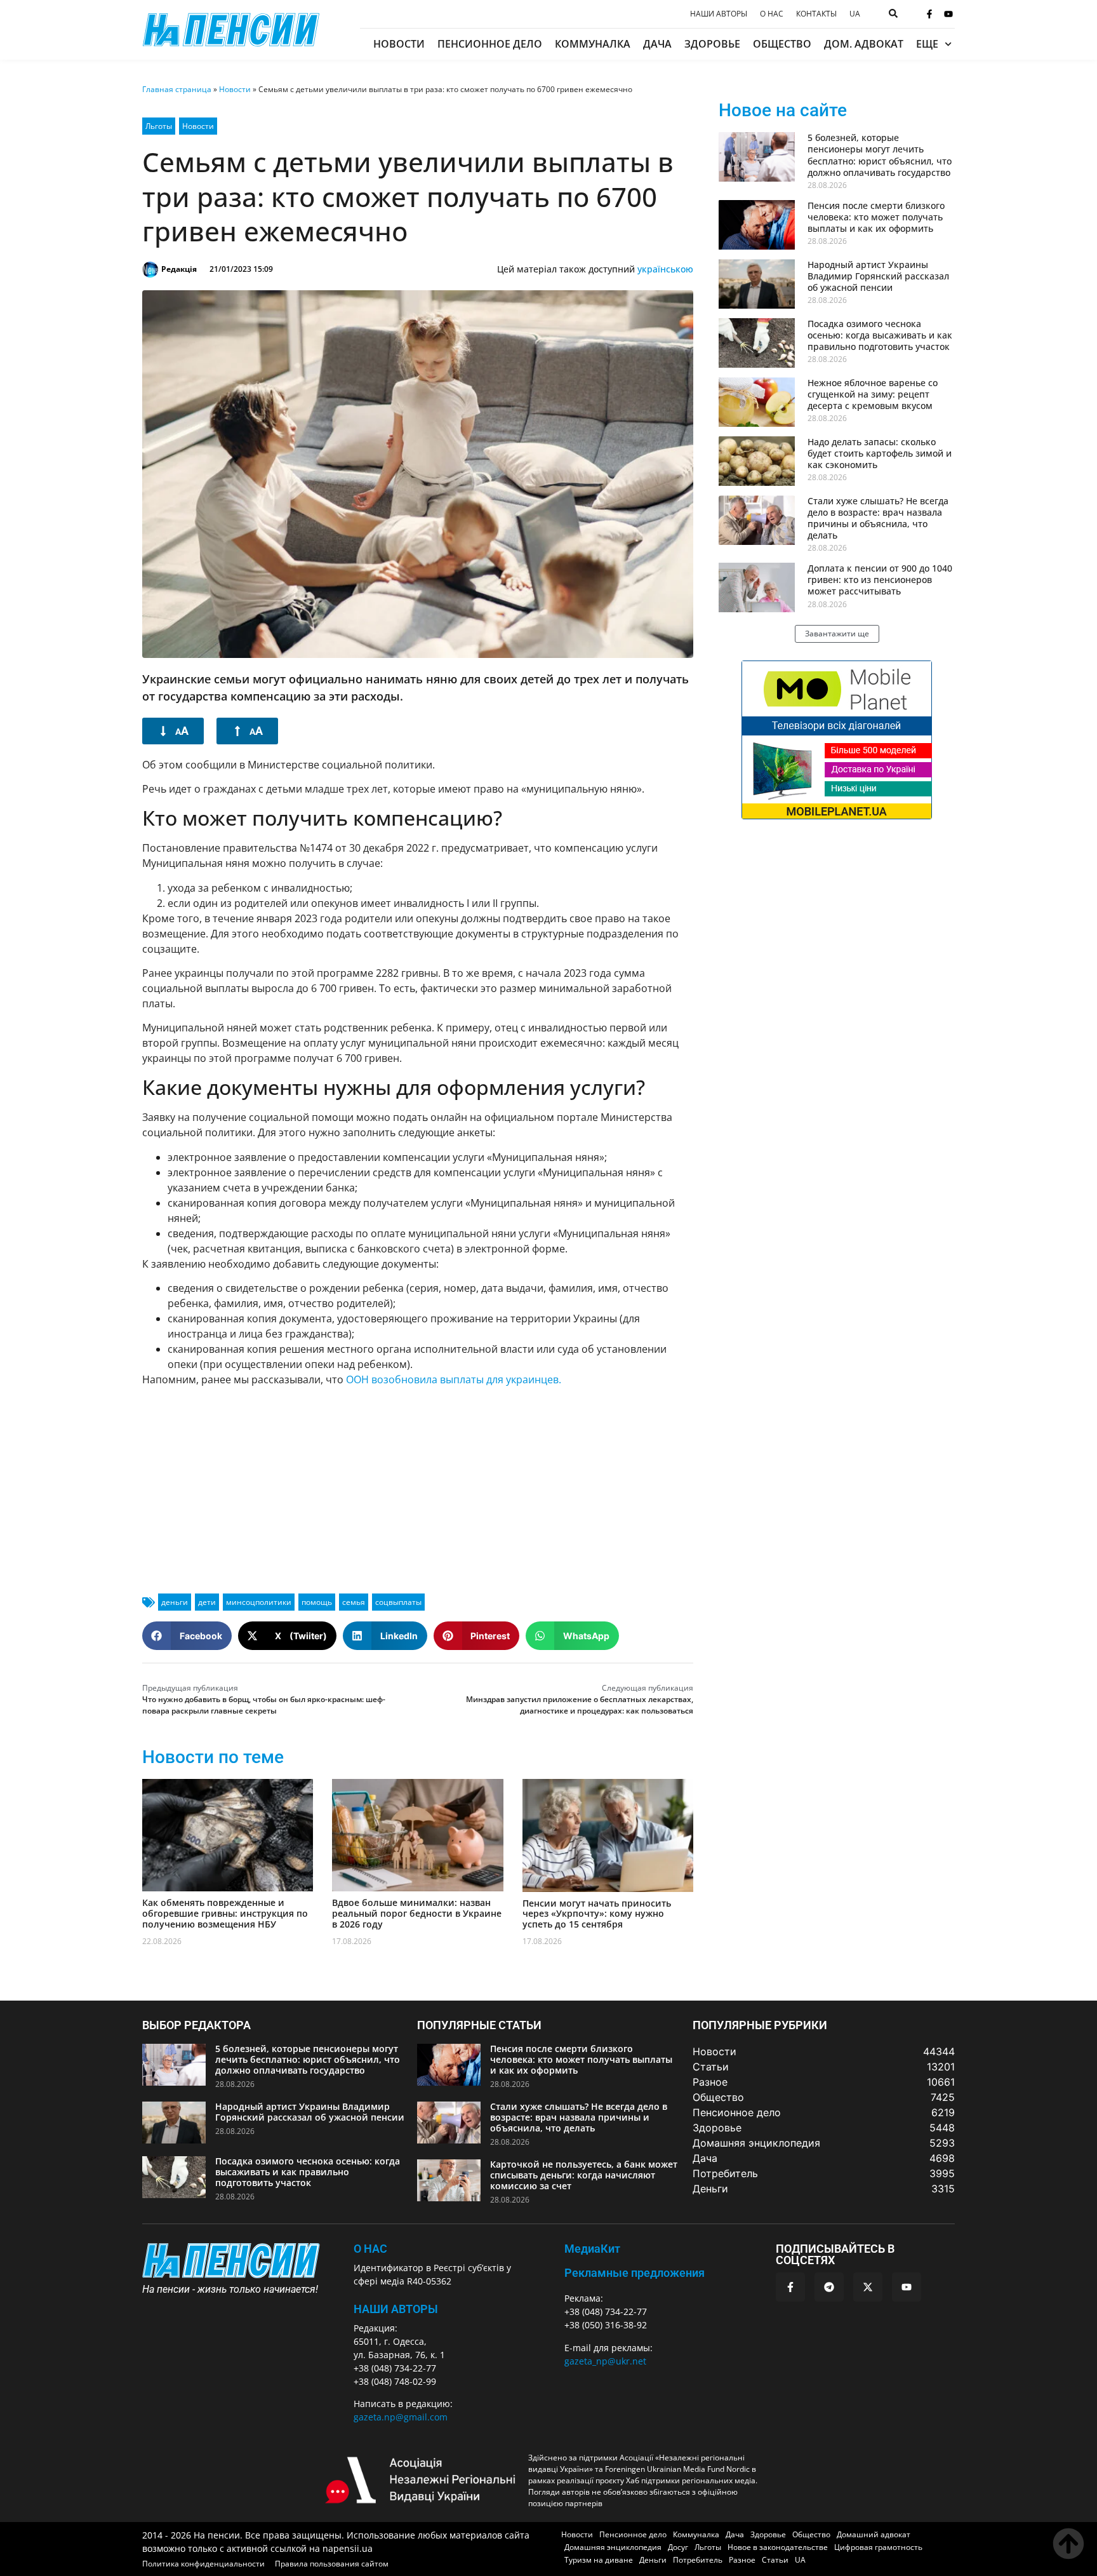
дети (207, 1602)
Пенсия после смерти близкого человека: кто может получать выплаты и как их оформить (876, 217)
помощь (317, 1602)
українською (665, 269)
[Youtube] (948, 14)
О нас (772, 14)
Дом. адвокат (864, 44)
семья (354, 1602)
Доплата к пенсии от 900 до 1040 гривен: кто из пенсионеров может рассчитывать (880, 580)
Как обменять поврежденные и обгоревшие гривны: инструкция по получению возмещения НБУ (225, 1913)
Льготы (159, 126)
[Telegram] (829, 2287)
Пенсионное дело (490, 44)
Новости (399, 44)
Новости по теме (213, 1757)
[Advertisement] (418, 1485)
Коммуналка (593, 44)
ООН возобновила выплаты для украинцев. (454, 1379)
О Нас (370, 2249)
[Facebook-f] (929, 14)
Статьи (775, 2560)
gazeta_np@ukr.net (605, 2361)
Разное (742, 2560)
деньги (175, 1602)
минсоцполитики (259, 1602)
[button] (187, 1636)
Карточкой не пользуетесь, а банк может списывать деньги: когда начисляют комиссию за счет (584, 2175)
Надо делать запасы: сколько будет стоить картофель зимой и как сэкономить (880, 453)
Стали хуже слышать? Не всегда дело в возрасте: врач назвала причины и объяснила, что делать (878, 518)
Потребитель (698, 2560)
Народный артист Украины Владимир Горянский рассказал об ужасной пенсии (878, 276)
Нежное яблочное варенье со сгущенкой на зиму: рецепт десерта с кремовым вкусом (873, 394)
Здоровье (712, 44)
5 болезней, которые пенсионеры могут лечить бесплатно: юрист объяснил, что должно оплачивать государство (880, 155)
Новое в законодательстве (778, 2547)
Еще (927, 44)
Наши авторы (719, 14)
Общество (782, 44)
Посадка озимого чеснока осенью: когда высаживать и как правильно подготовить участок (880, 335)
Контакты (816, 14)
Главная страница (177, 89)
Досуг (678, 2547)
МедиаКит (592, 2249)
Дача (657, 44)
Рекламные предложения (635, 2273)
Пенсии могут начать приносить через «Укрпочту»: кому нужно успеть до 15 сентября (597, 1914)
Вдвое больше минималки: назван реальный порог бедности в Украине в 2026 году (417, 1913)
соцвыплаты (398, 1602)
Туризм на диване (599, 2560)
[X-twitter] (868, 2287)
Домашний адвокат (874, 2534)
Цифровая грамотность (878, 2547)
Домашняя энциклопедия (613, 2547)
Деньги (653, 2560)
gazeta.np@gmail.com (401, 2417)
